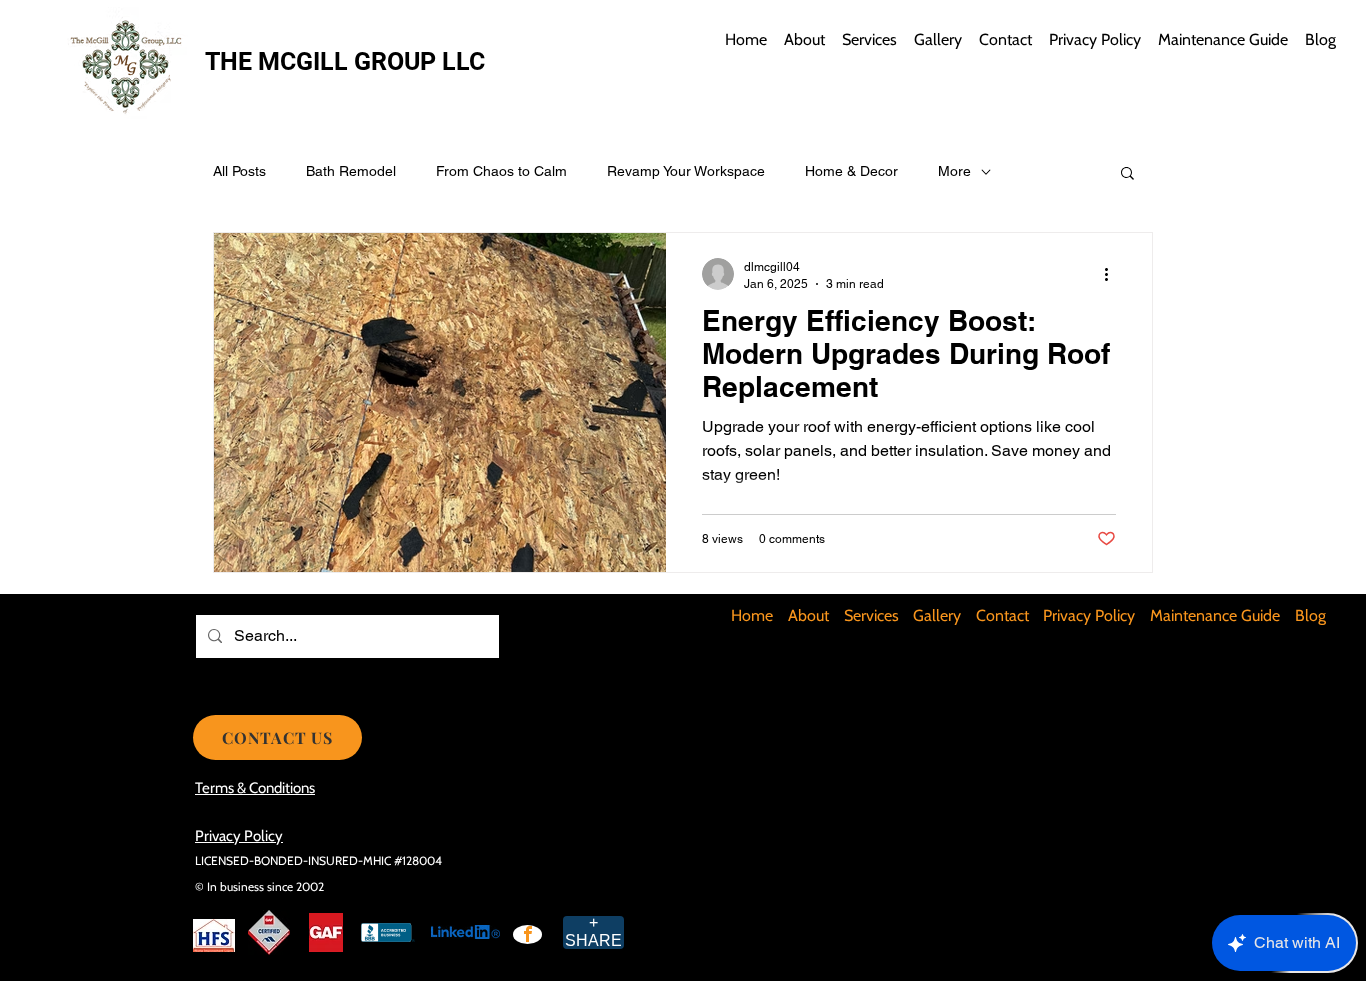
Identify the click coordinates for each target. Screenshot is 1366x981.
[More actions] (1113, 274)
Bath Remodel (351, 171)
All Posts (239, 171)
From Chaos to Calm (501, 171)
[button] (1127, 174)
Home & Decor (851, 171)
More (954, 171)
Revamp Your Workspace (686, 171)
